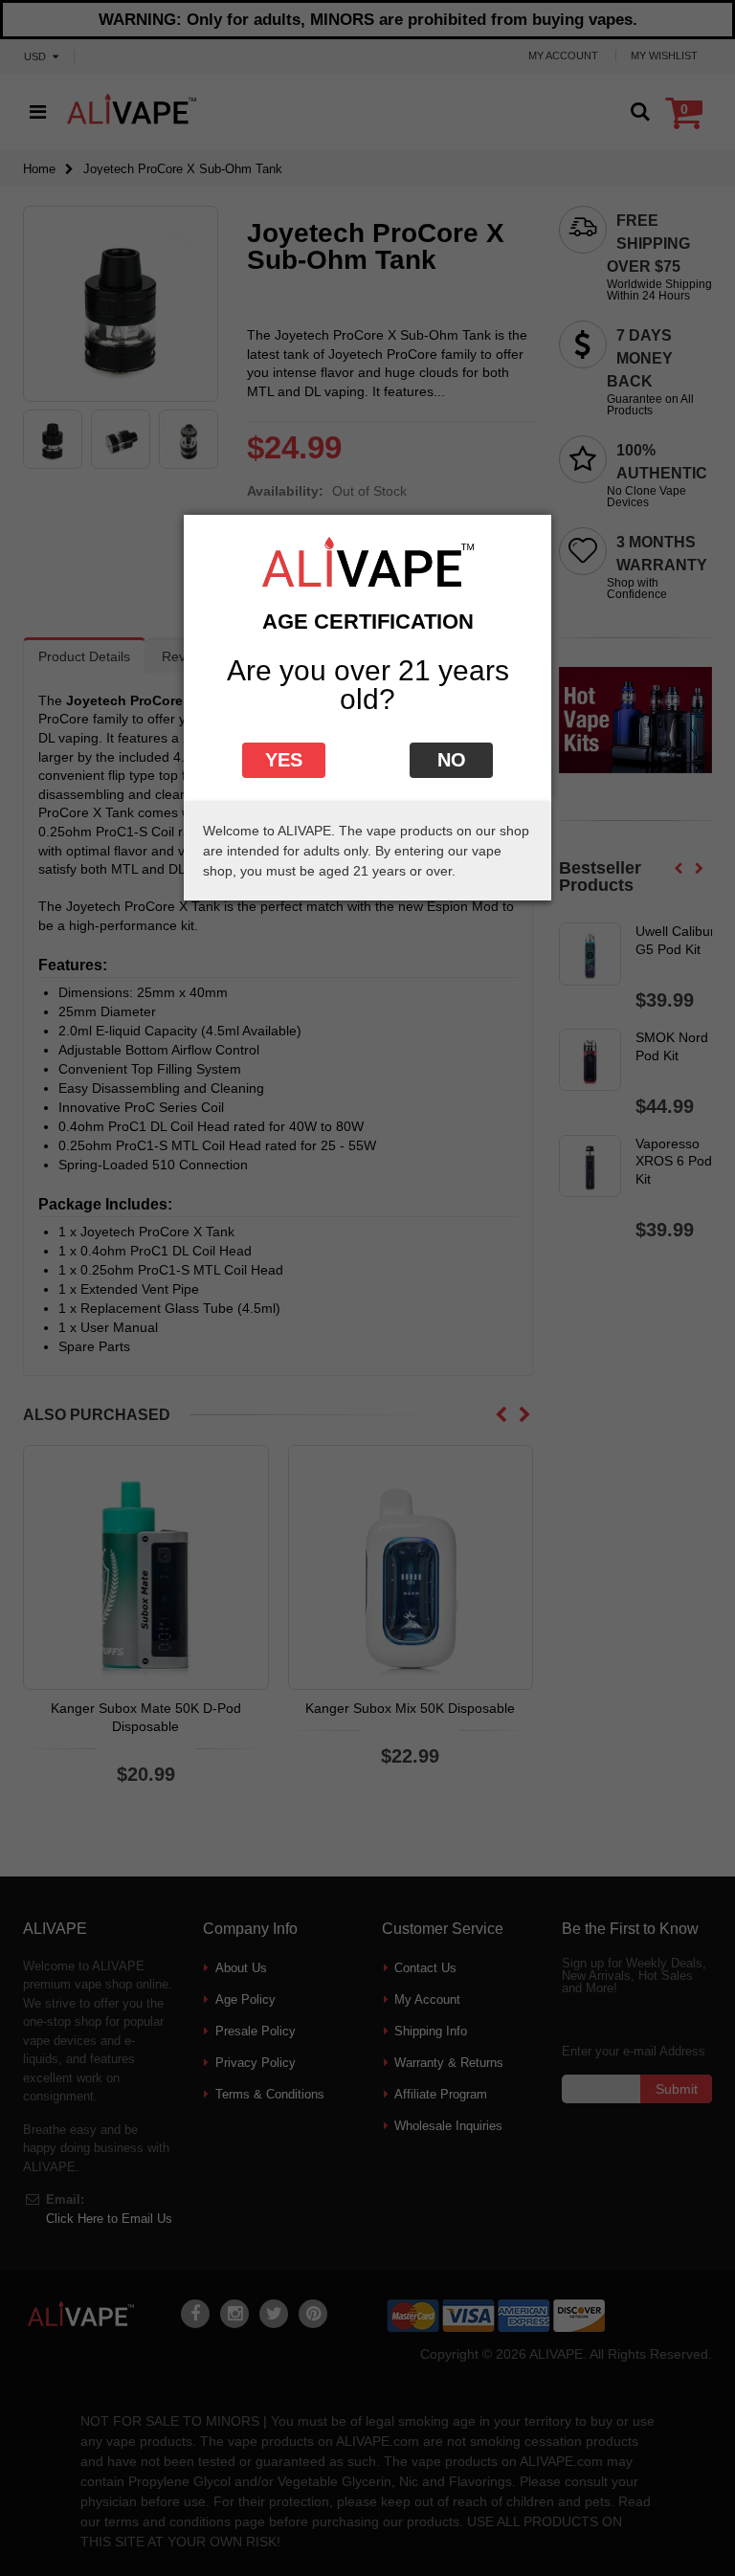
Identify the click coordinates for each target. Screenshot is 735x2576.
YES (284, 760)
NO (452, 760)
